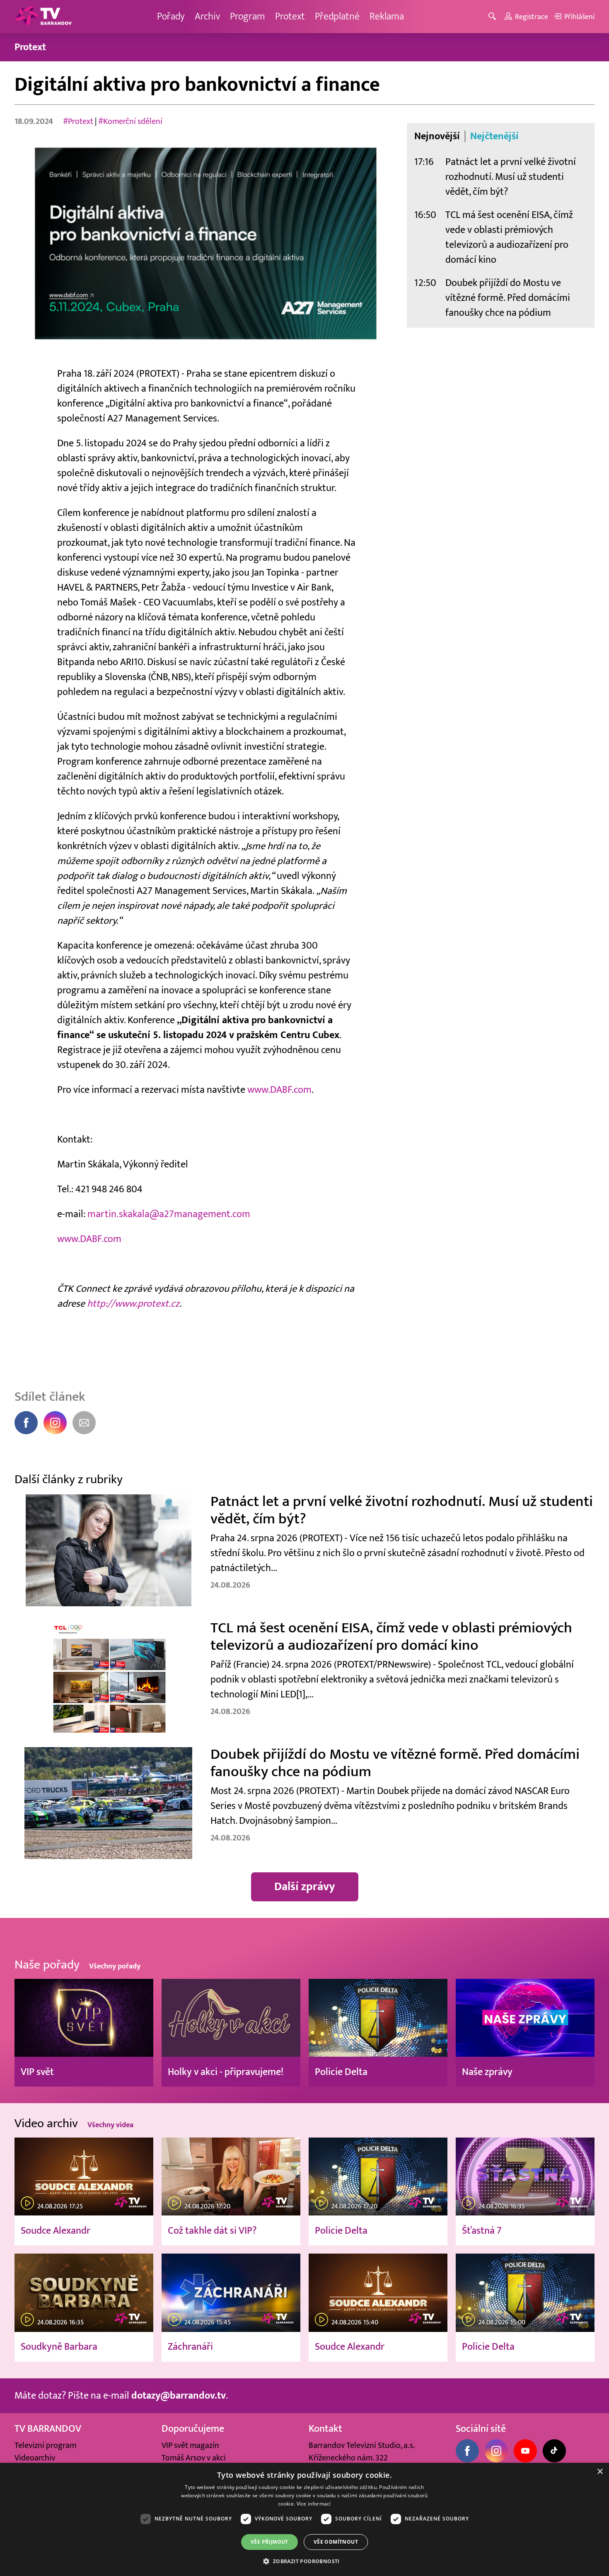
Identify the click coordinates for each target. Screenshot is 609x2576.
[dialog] (304, 2519)
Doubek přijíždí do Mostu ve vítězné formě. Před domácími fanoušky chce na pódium (508, 298)
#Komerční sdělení (130, 121)
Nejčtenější (494, 136)
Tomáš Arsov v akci (194, 2458)
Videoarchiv (35, 2458)
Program (248, 16)
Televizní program (45, 2445)
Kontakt (325, 2429)
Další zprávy (305, 1887)
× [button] (600, 2472)
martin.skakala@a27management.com (169, 1214)
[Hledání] (494, 17)
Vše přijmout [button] (269, 2542)
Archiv (207, 16)
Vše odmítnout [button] (336, 2542)
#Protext (78, 121)
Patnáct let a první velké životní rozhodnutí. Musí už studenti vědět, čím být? (511, 177)
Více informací (314, 2504)
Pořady (171, 16)
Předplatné (337, 16)
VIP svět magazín (190, 2445)
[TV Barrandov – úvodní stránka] (43, 17)
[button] (304, 2561)
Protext (290, 16)
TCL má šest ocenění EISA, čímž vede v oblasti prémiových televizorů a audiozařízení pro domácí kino (509, 237)
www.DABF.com (279, 1090)
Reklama (387, 16)
